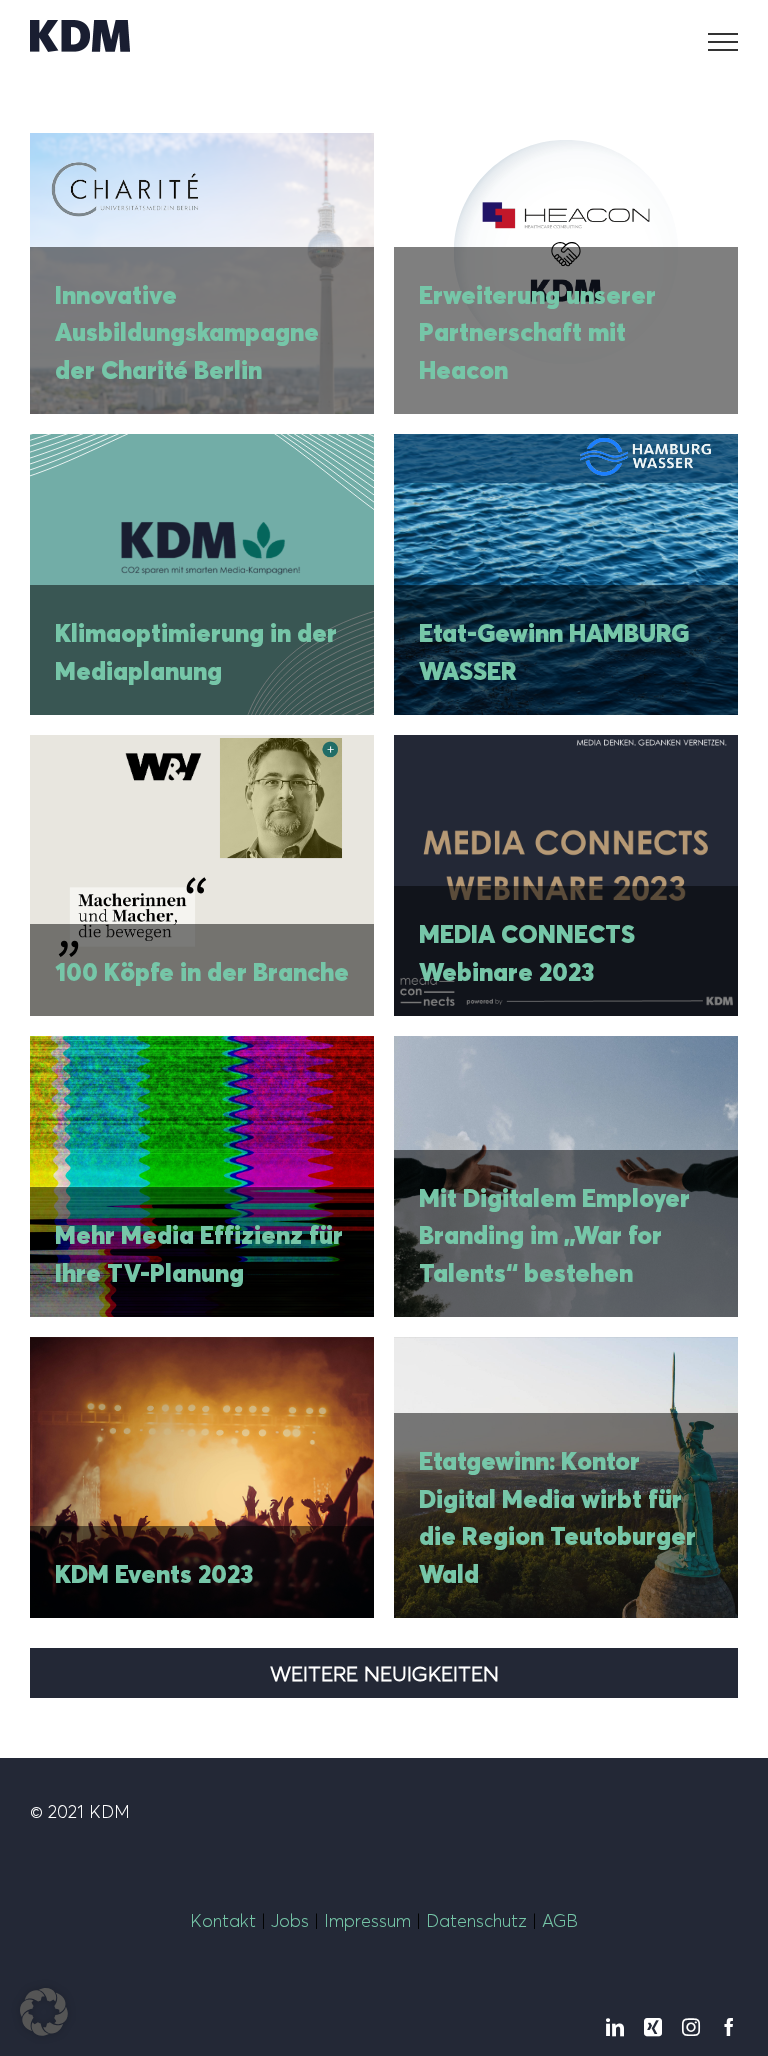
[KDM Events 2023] (202, 1477)
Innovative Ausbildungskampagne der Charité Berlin (187, 332)
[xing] (653, 2027)
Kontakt (223, 1921)
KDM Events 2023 (154, 1574)
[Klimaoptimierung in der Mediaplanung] (202, 574)
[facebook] (729, 2027)
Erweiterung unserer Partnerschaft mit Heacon (537, 332)
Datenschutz (476, 1921)
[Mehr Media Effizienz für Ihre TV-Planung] (202, 1176)
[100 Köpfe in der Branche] (202, 875)
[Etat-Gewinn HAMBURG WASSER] (566, 574)
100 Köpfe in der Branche (202, 972)
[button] (44, 2012)
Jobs (290, 1921)
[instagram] (691, 2027)
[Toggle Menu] (723, 42)
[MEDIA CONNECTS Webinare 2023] (566, 875)
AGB (557, 1921)
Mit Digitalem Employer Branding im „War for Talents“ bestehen (554, 1235)
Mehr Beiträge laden (384, 1673)
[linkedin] (615, 2027)
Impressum (367, 1921)
